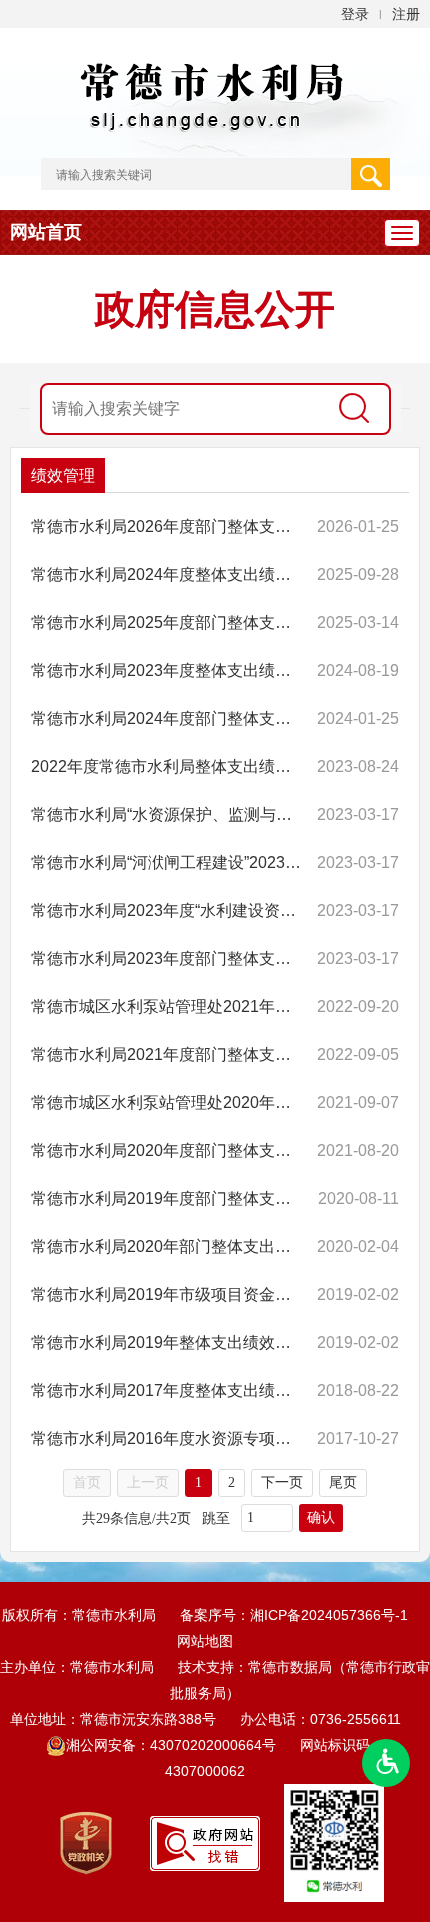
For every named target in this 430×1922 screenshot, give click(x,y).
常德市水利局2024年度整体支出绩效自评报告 (167, 574)
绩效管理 (63, 475)
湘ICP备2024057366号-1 (329, 1615)
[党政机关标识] (86, 1842)
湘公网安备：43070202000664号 (173, 1745)
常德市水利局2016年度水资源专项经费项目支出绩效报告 (167, 1438)
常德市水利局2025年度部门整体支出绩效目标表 (167, 622)
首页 (87, 1482)
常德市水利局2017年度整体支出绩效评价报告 (167, 1390)
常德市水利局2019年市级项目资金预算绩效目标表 (167, 1294)
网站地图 (205, 1641)
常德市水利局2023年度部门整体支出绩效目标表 (167, 958)
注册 (406, 14)
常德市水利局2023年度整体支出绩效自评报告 (167, 670)
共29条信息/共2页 (136, 1518)
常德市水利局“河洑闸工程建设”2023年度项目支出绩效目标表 (167, 862)
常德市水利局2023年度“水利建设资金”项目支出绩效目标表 (167, 910)
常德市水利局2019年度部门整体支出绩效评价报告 (167, 1198)
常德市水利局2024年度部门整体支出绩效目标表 (167, 718)
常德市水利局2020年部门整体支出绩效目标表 (167, 1246)
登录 (355, 14)
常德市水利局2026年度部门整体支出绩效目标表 (167, 526)
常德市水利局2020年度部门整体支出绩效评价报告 (167, 1150)
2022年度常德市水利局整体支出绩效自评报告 (167, 766)
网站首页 (46, 232)
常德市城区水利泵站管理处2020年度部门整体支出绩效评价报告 (167, 1102)
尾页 (343, 1482)
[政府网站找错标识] (205, 1842)
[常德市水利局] (215, 92)
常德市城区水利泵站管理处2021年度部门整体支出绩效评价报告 (167, 1006)
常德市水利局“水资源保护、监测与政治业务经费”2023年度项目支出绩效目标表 (167, 814)
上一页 (148, 1482)
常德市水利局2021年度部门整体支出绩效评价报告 (167, 1054)
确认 (321, 1517)
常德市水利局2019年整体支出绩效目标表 (167, 1342)
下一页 (282, 1482)
